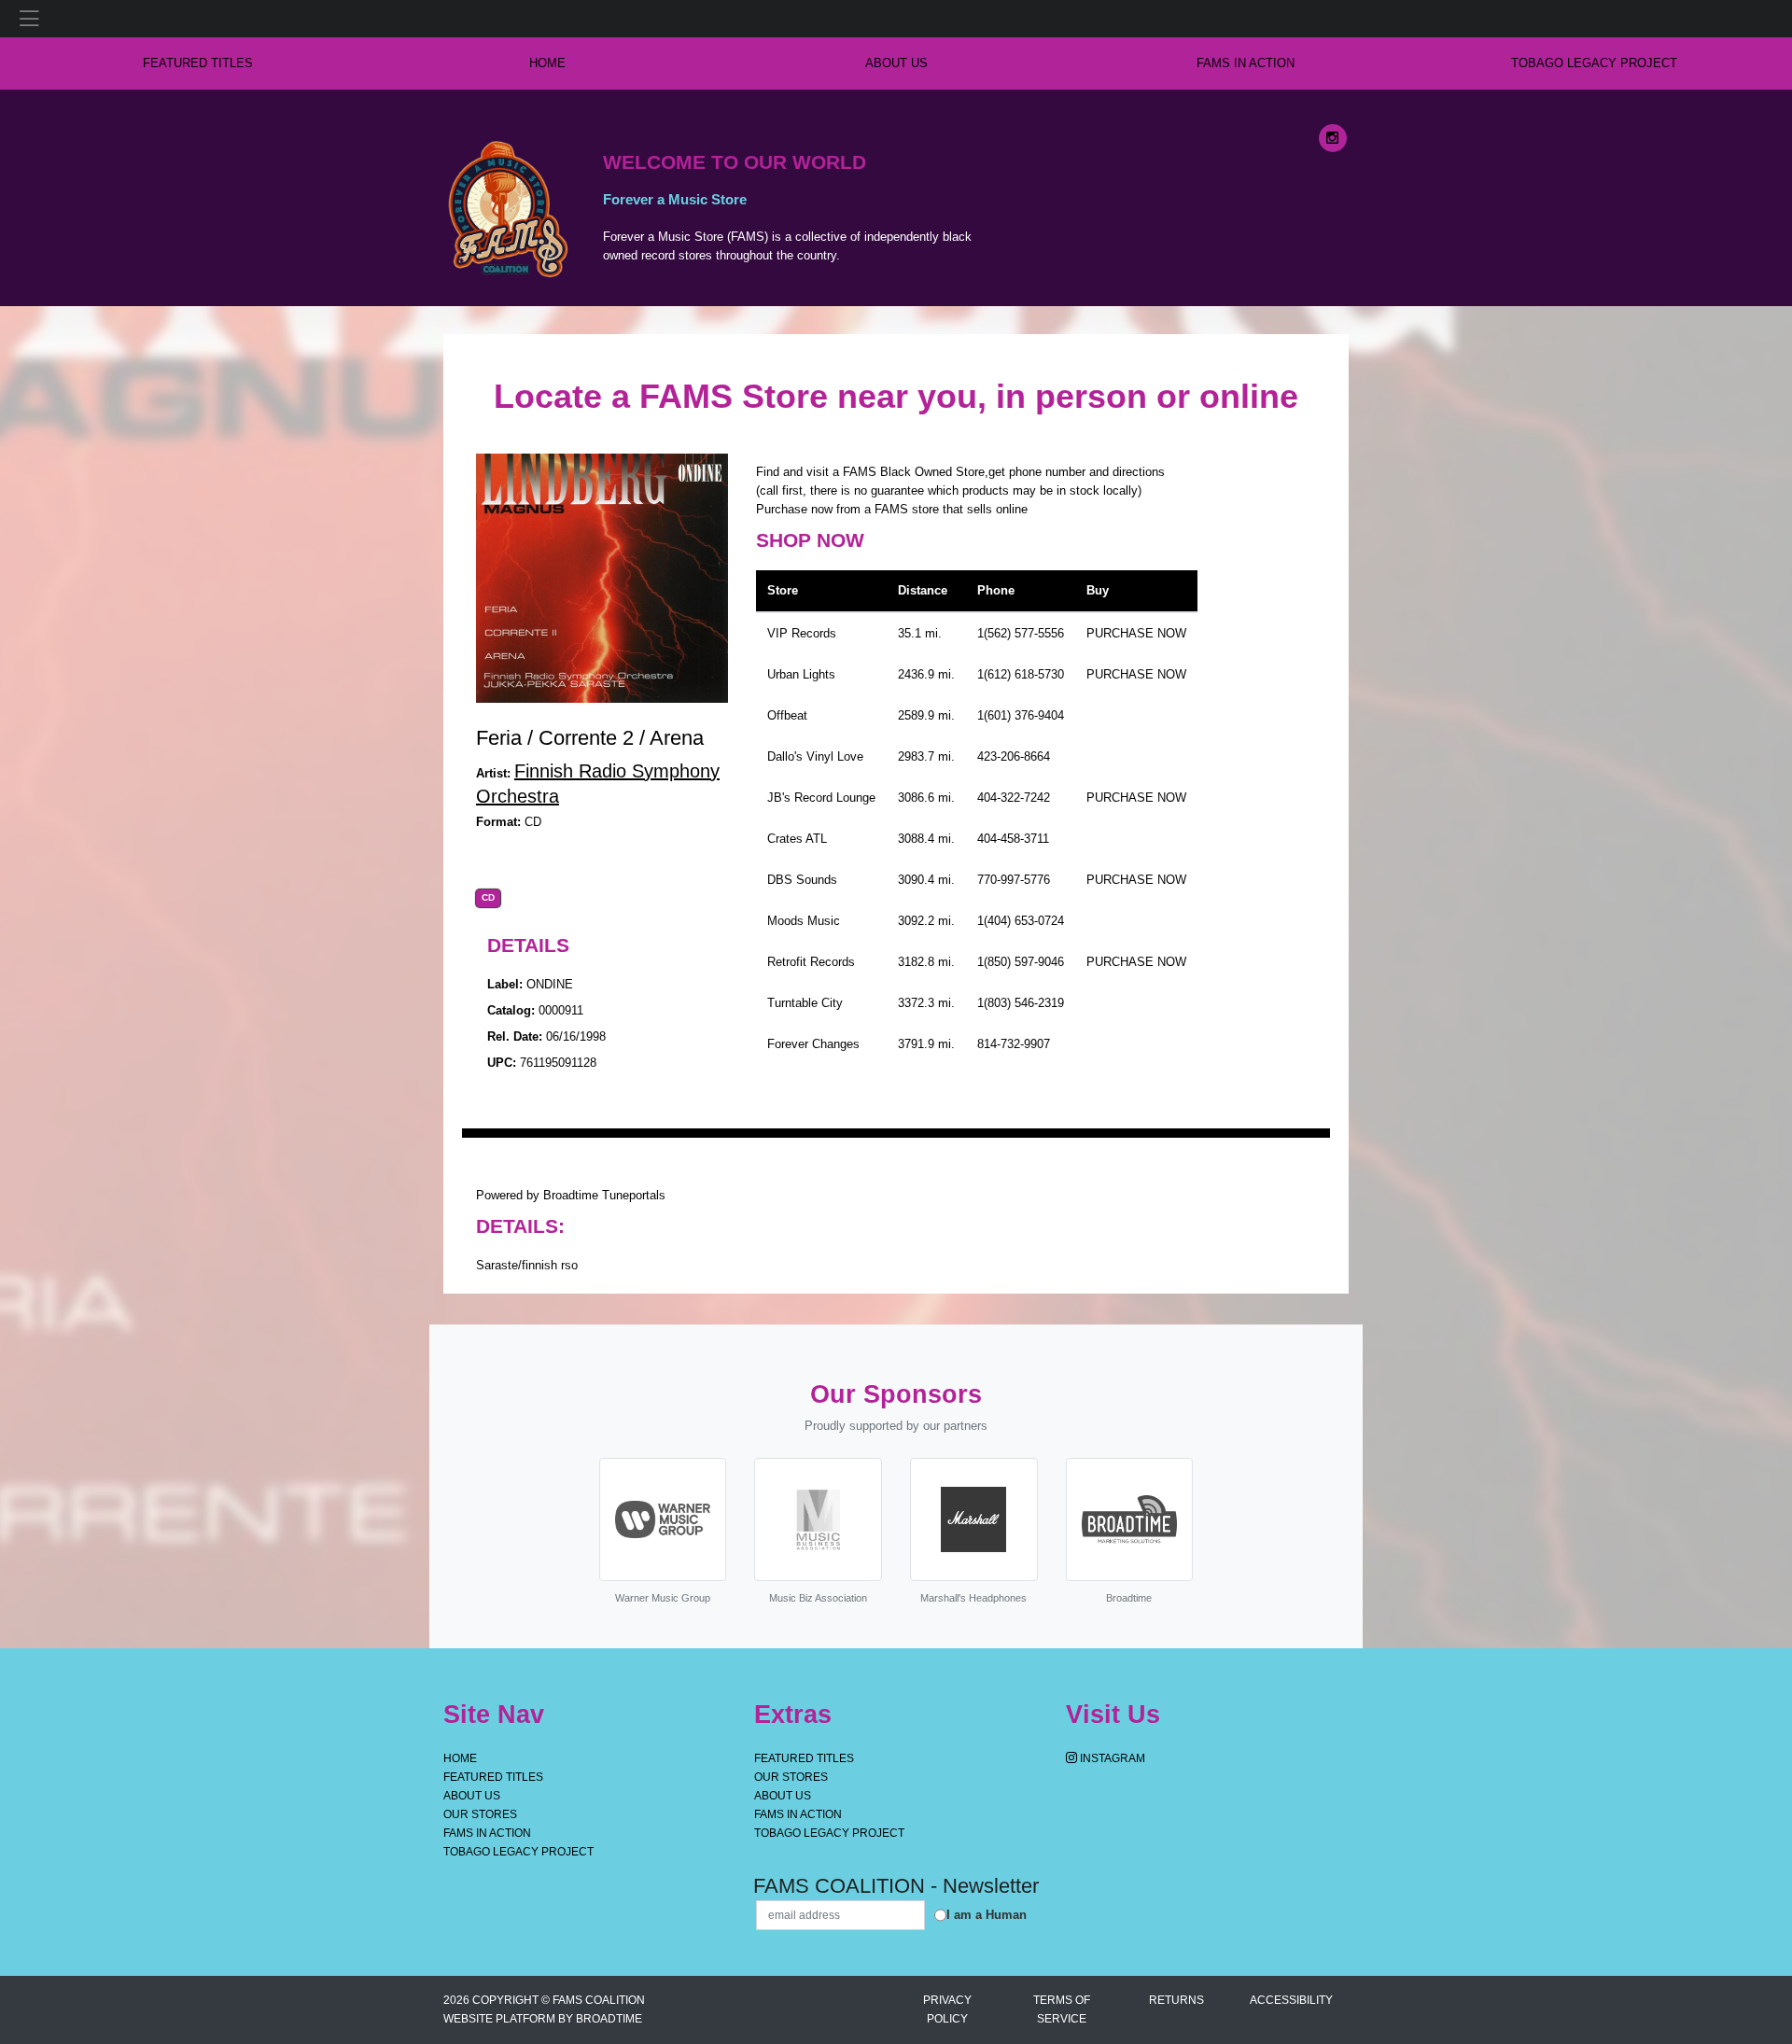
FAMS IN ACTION (1246, 63)
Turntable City (805, 1003)
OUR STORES (480, 1814)
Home (460, 1758)
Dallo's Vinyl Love (815, 756)
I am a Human (987, 1915)
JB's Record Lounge (821, 798)
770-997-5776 (1014, 880)
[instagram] (1333, 138)
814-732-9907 (1014, 1044)
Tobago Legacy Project (1594, 63)
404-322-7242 (1014, 798)
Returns (1176, 2000)
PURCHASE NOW (1136, 633)
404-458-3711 (1013, 839)
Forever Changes (813, 1044)
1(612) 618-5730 (1021, 674)
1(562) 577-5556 (1021, 633)
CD (488, 898)
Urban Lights (801, 674)
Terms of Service (1062, 2009)
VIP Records (802, 633)
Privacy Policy (947, 2009)
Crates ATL (797, 839)
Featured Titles (198, 63)
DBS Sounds (802, 880)
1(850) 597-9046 (1021, 962)
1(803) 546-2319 (1021, 1003)
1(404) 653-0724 (1021, 921)
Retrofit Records (811, 962)
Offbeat (787, 715)
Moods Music (804, 921)
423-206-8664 (1014, 756)
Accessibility (1291, 2000)
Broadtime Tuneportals (604, 1195)
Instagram (1111, 1758)
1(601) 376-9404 (1021, 715)
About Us (896, 63)
